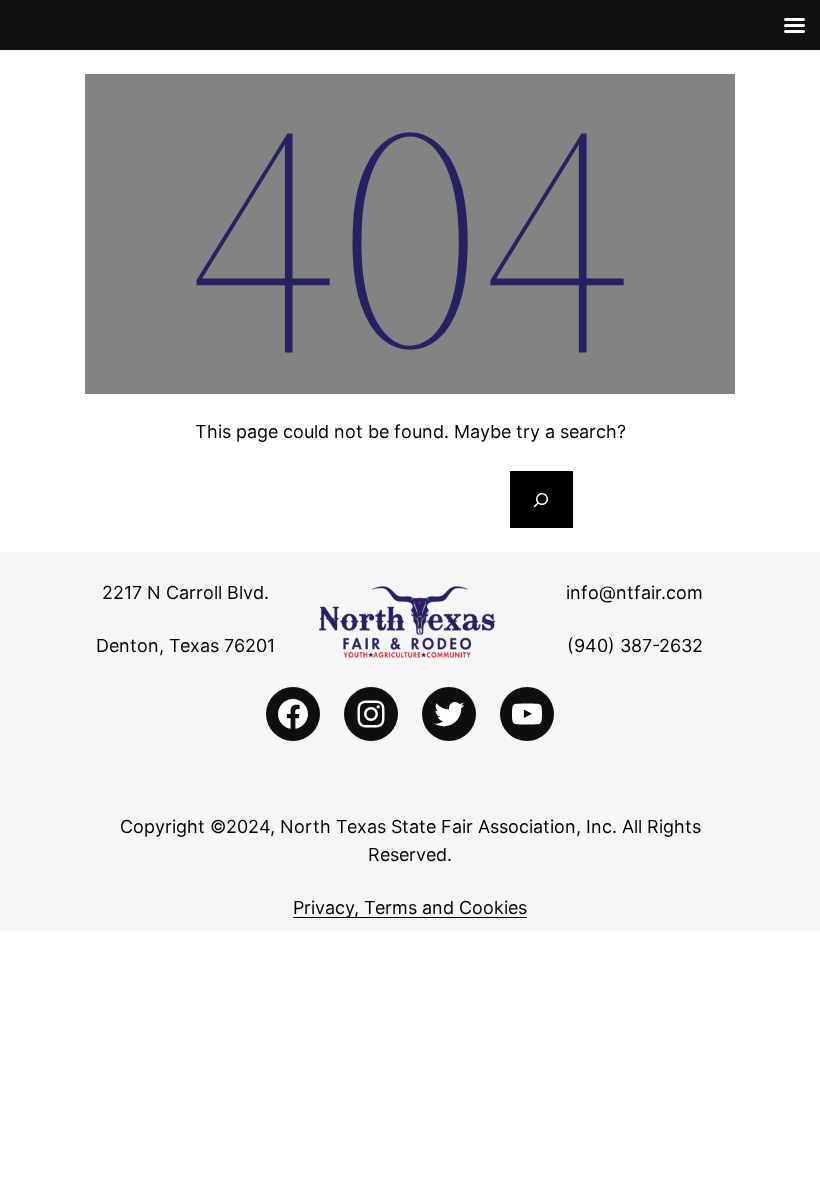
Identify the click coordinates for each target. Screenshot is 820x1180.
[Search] (541, 500)
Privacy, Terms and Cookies (410, 907)
